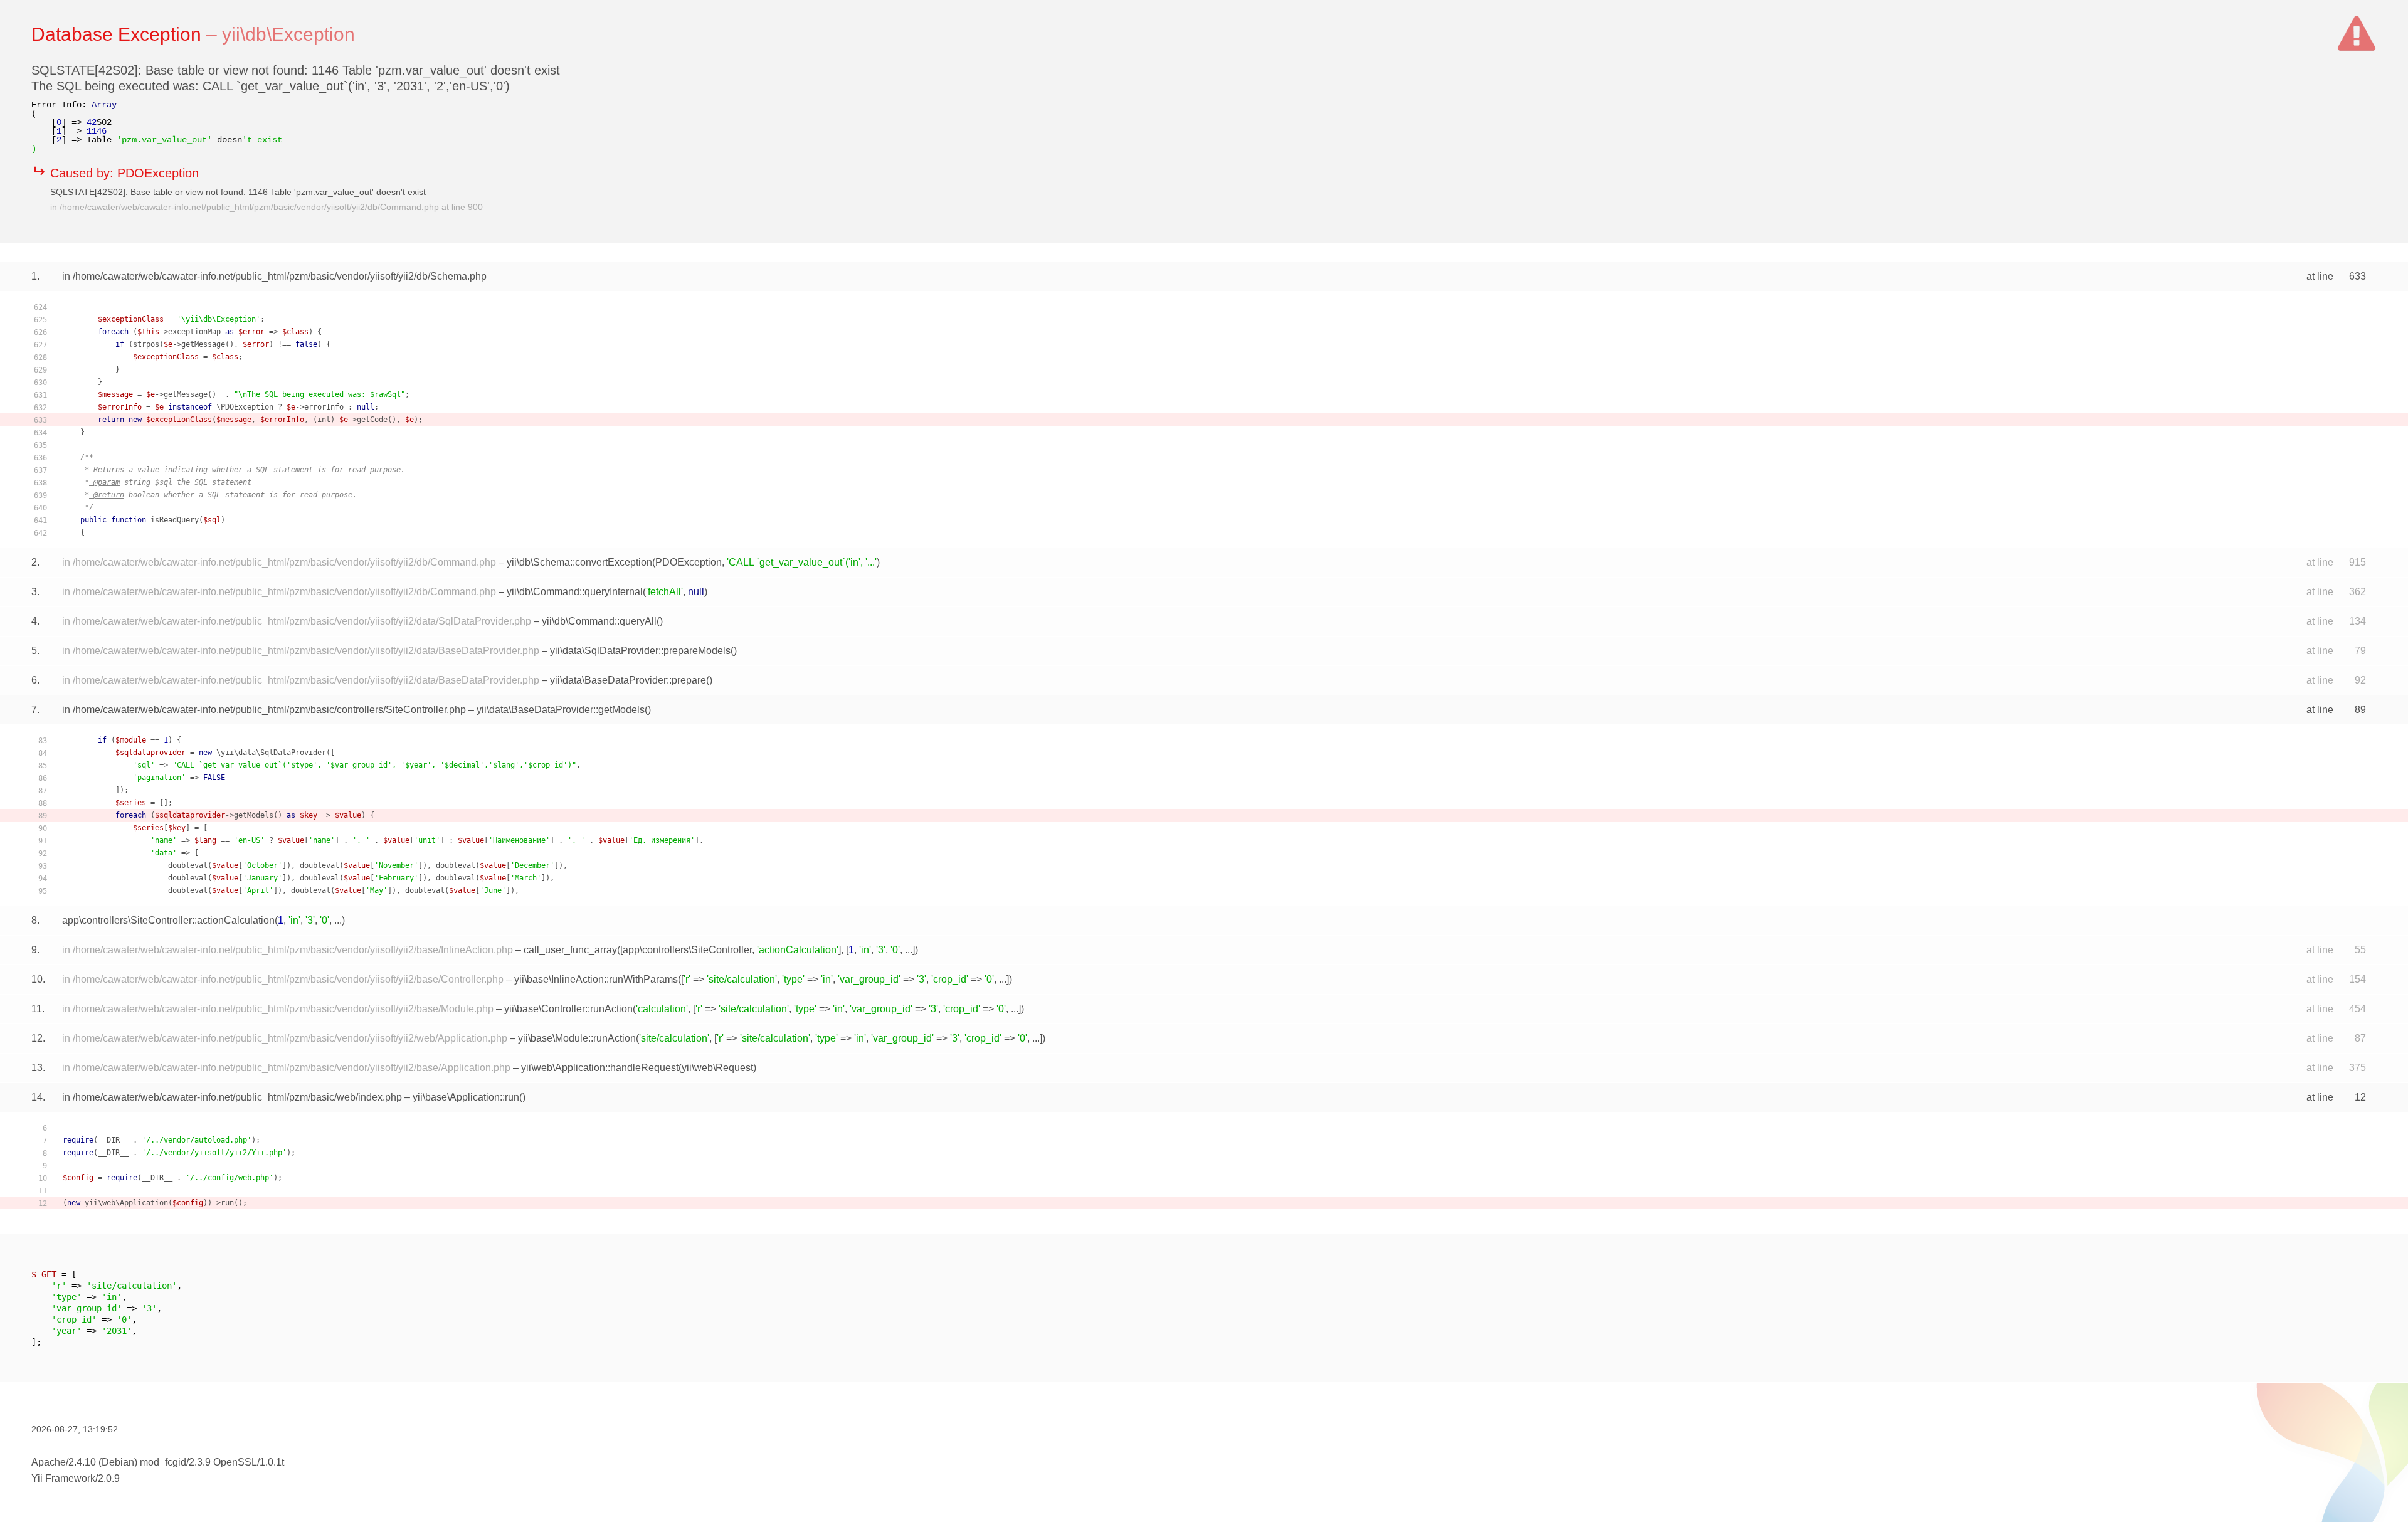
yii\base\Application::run (466, 1097)
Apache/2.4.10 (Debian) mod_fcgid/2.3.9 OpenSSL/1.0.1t (158, 1462)
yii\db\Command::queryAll (599, 621)
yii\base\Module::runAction (577, 1038)
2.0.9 (109, 1478)
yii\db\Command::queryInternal (575, 592)
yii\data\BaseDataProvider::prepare (628, 680)
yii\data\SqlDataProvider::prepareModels (640, 651)
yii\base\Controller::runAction (568, 1009)
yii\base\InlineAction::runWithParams (596, 979)
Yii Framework (63, 1478)
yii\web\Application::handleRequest (600, 1068)
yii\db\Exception (288, 34)
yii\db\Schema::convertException (579, 562)
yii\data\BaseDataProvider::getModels (561, 710)
